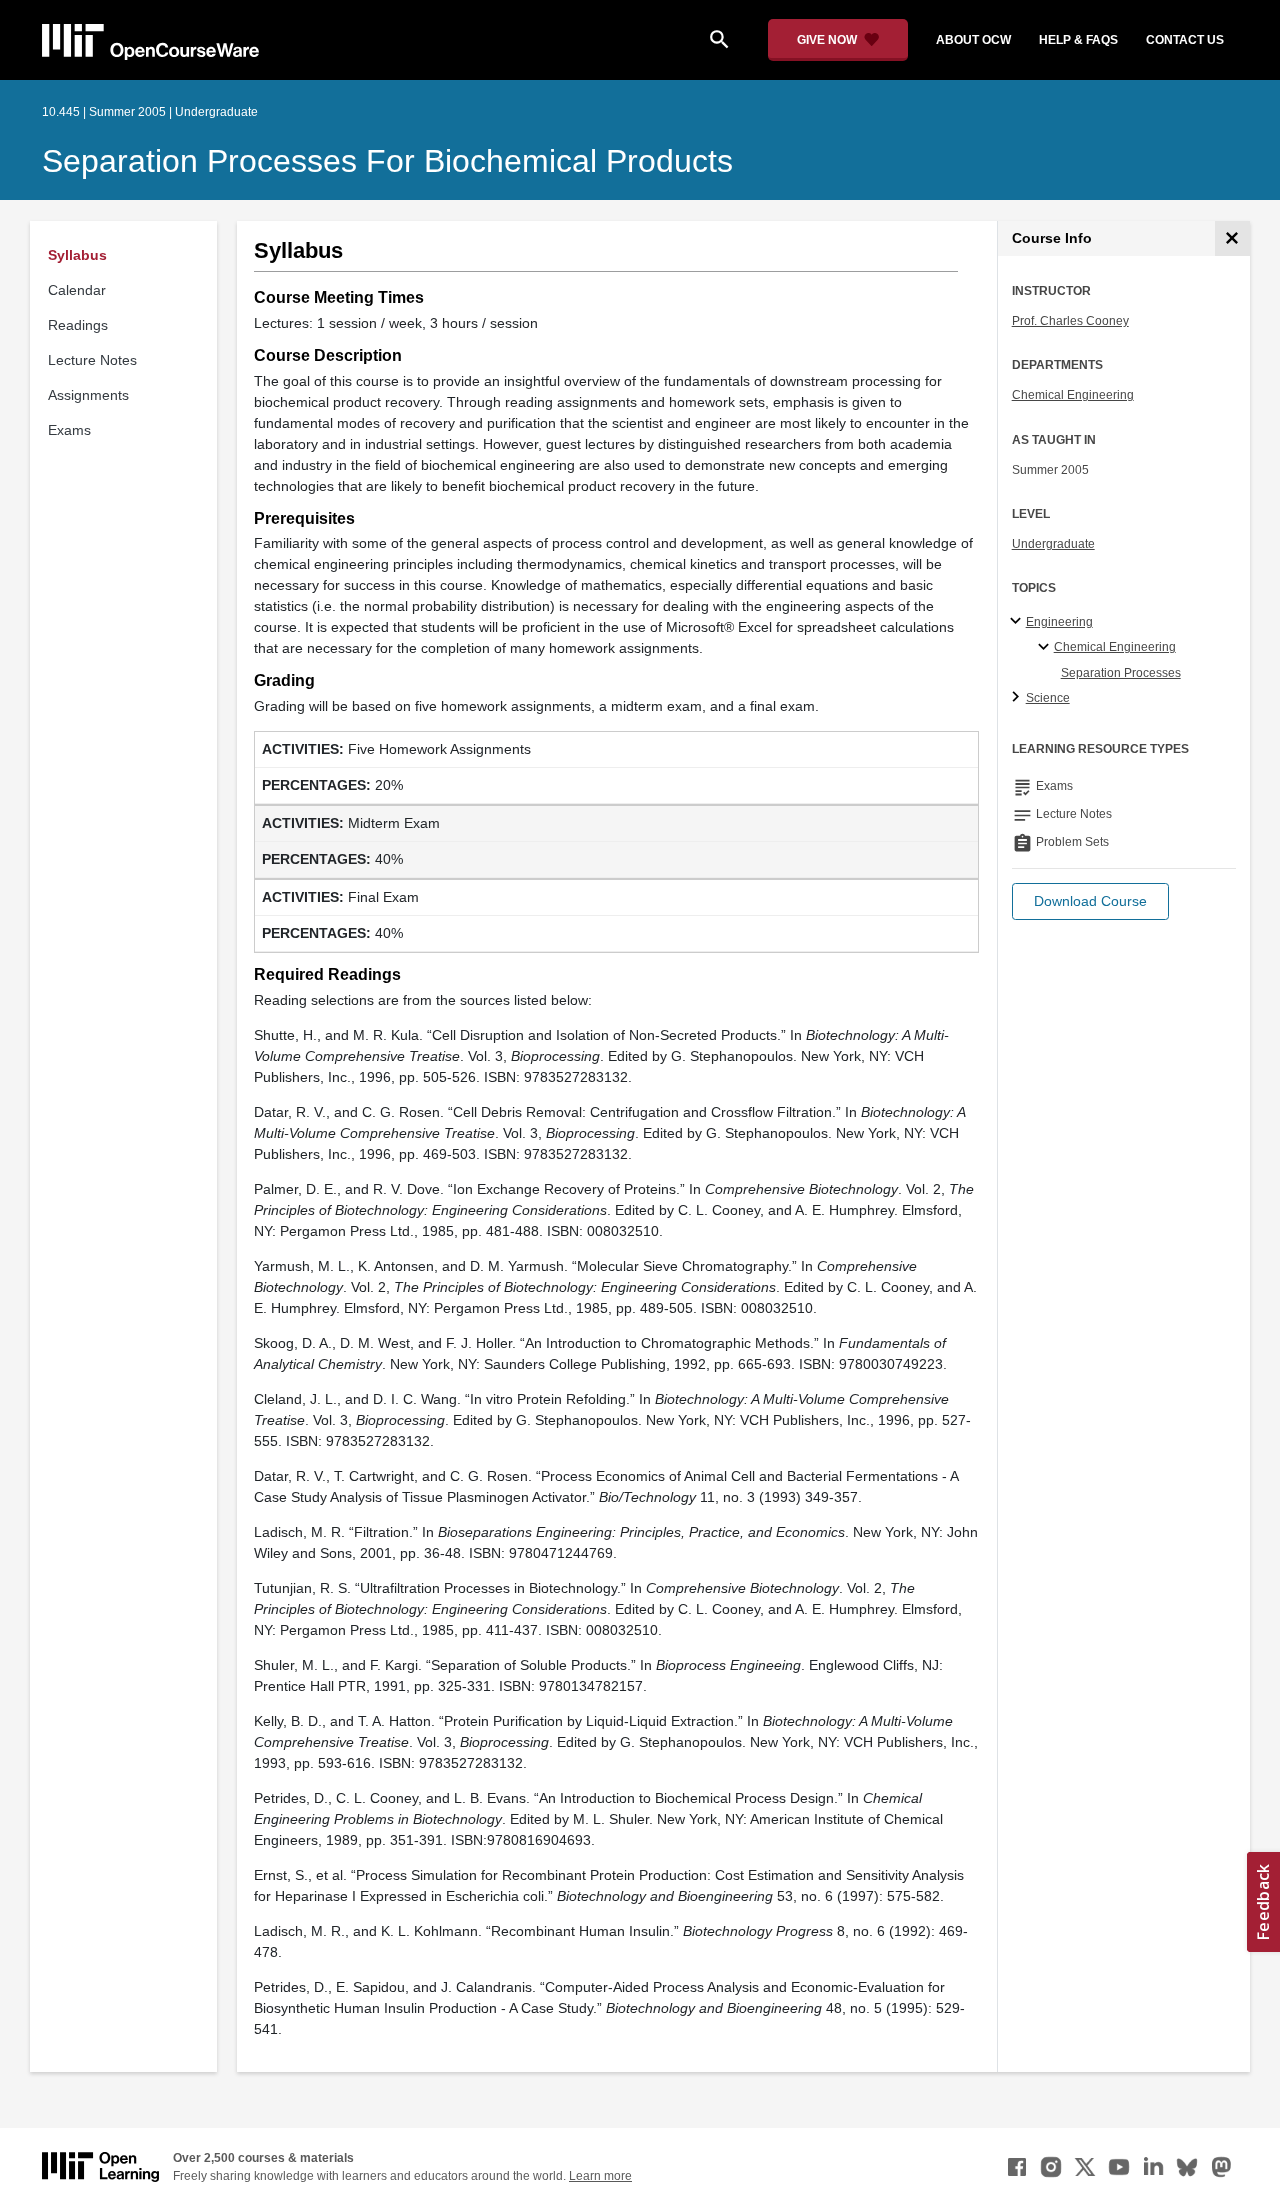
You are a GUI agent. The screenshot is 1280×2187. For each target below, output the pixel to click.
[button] (1090, 901)
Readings (78, 325)
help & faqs (1078, 40)
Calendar (77, 290)
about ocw (973, 40)
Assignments (88, 395)
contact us (1185, 40)
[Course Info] (1232, 238)
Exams (69, 430)
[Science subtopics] (1018, 698)
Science (1048, 698)
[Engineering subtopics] (1018, 622)
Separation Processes (1121, 673)
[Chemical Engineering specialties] (1046, 648)
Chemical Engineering (1073, 395)
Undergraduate (1053, 544)
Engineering (1059, 622)
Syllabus (77, 255)
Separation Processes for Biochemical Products (387, 161)
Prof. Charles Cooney (1070, 321)
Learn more (600, 2176)
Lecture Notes (92, 360)
